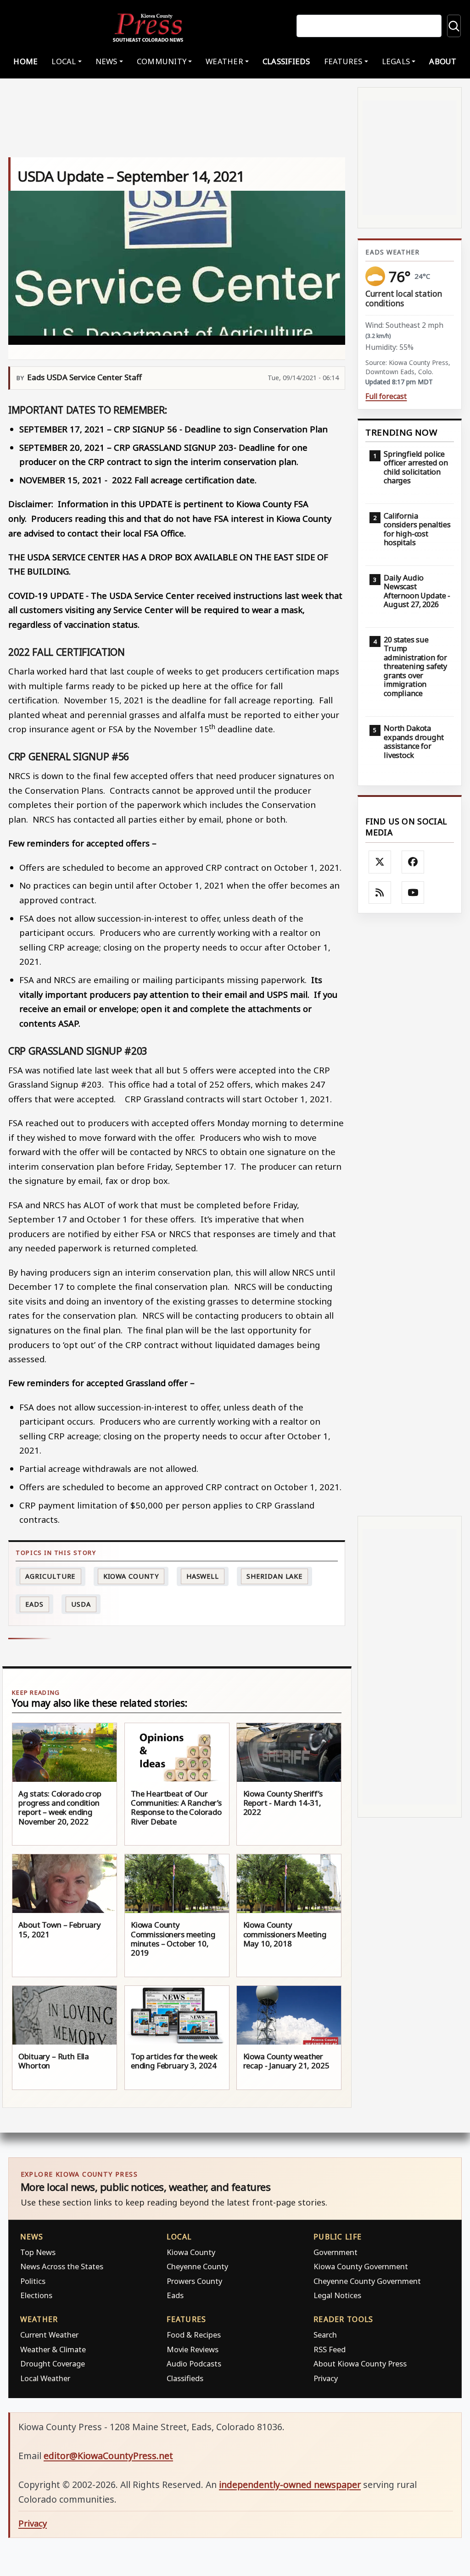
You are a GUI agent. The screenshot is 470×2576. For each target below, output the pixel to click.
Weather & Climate (53, 2349)
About (443, 61)
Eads (34, 1604)
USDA (81, 1604)
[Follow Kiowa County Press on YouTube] (413, 893)
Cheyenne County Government (367, 2281)
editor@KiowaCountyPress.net (108, 2456)
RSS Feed (330, 2349)
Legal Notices (337, 2295)
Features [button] (343, 61)
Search (325, 2335)
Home (25, 61)
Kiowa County (131, 1576)
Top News (38, 2252)
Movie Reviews (193, 2349)
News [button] (106, 61)
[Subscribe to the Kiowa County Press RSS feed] (380, 893)
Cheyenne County (197, 2266)
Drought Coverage (53, 2363)
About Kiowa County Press (360, 2363)
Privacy (326, 2378)
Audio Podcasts (194, 2363)
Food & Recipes (194, 2335)
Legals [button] (396, 61)
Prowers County (194, 2281)
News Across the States (62, 2266)
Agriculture (50, 1576)
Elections (36, 2295)
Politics (33, 2281)
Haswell (203, 1576)
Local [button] (64, 61)
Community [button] (162, 61)
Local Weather (45, 2378)
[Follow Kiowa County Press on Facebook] (413, 862)
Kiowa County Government (361, 2266)
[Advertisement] (410, 1214)
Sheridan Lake (274, 1576)
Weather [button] (224, 61)
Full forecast (386, 396)
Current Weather (49, 2335)
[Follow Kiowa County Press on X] (380, 862)
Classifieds (286, 61)
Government (336, 2252)
